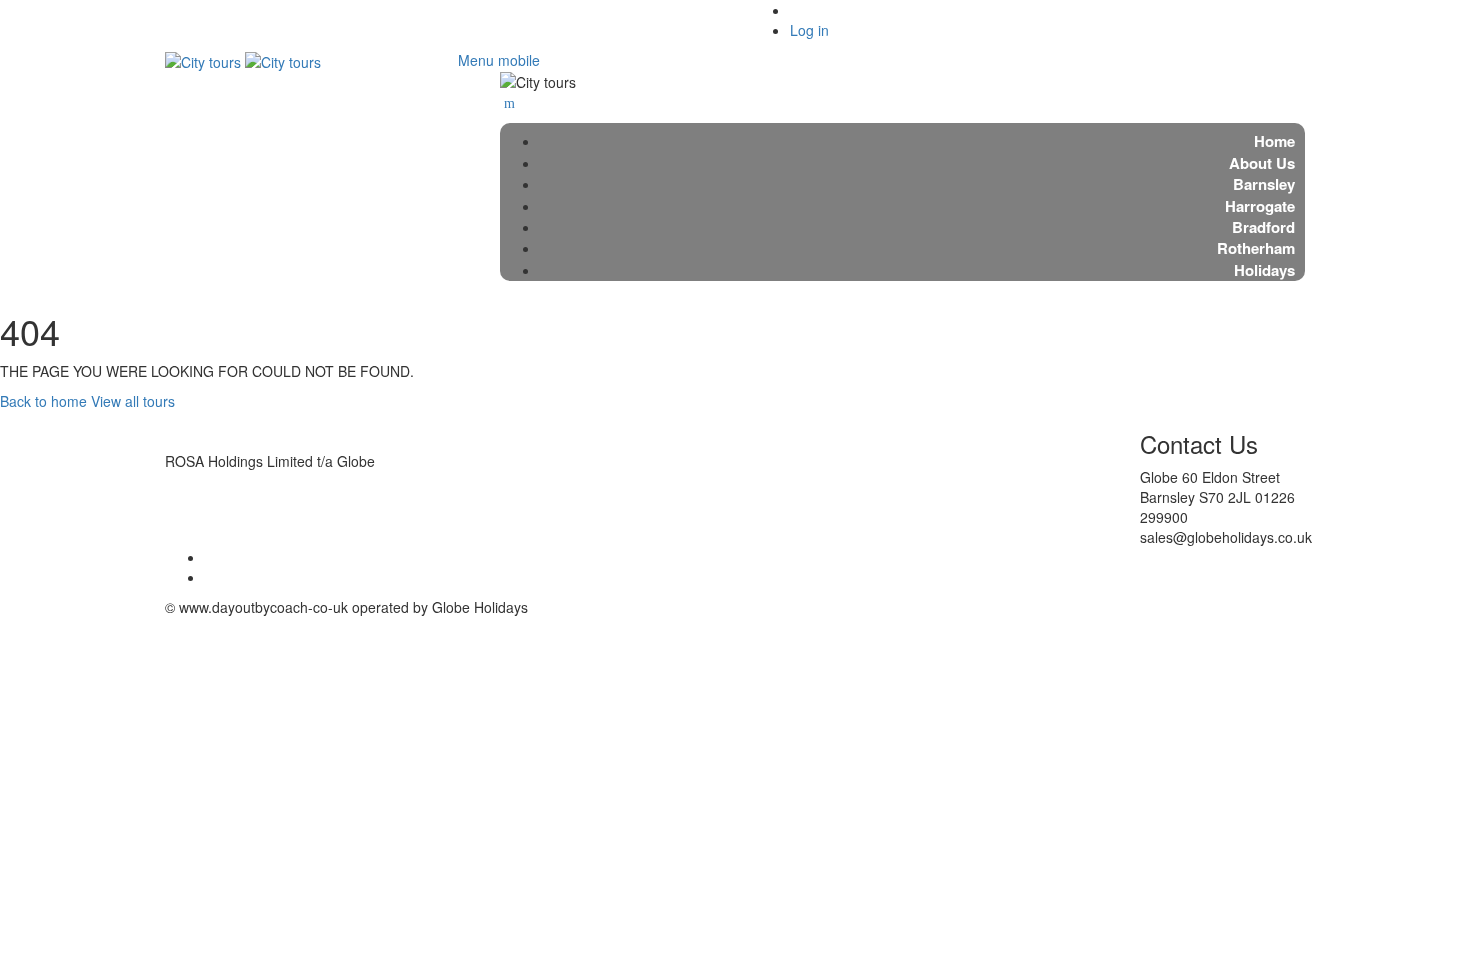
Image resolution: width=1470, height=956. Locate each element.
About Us (1262, 163)
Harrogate (1260, 206)
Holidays (1264, 270)
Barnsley (1264, 184)
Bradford (1263, 227)
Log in (809, 30)
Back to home (43, 401)
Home (1274, 141)
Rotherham (1256, 248)
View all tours (133, 401)
